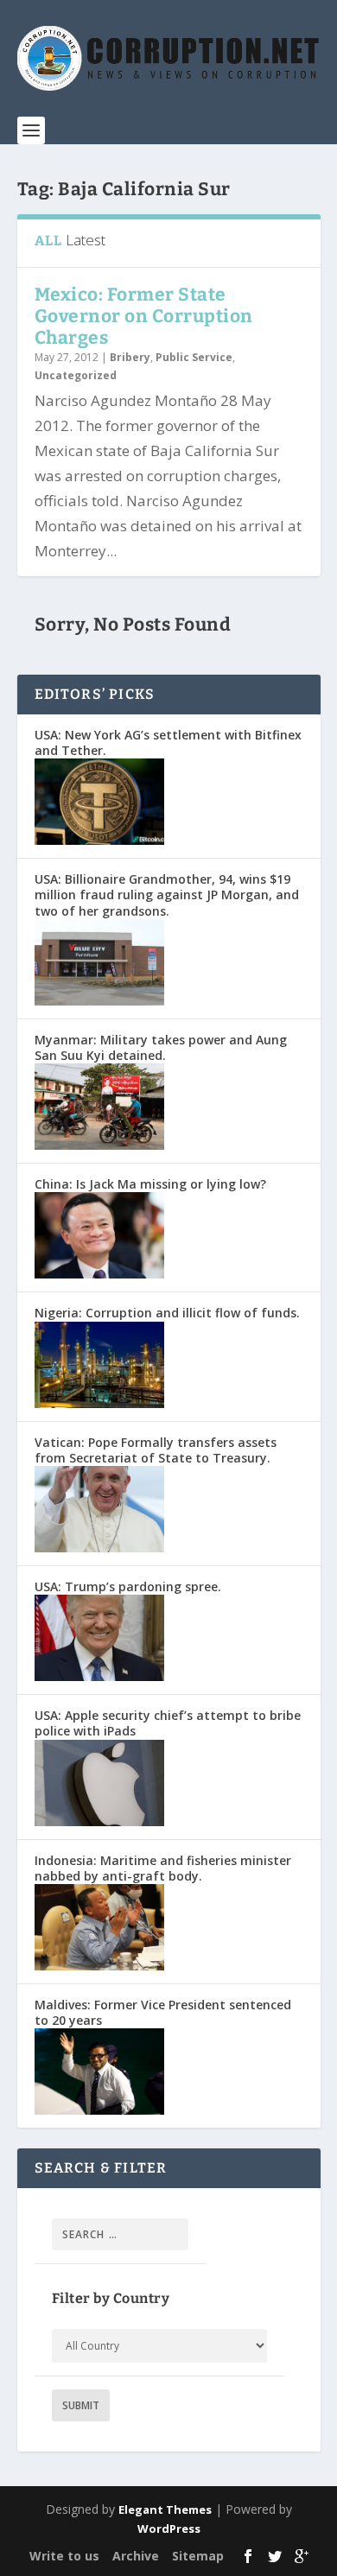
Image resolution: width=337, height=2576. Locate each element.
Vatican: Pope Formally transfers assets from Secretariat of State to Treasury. (156, 1450)
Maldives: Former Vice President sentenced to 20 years (163, 2012)
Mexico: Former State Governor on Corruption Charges (144, 316)
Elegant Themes (165, 2509)
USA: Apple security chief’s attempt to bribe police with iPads (168, 1723)
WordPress (169, 2528)
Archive (136, 2556)
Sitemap (198, 2556)
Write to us (64, 2556)
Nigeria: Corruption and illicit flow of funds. (167, 1313)
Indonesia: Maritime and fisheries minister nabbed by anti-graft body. (163, 1868)
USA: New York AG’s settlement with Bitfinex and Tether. (168, 742)
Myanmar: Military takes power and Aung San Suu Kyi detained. (161, 1047)
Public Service (194, 357)
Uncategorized (76, 375)
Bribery (130, 357)
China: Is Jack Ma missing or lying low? (150, 1184)
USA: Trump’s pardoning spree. (128, 1586)
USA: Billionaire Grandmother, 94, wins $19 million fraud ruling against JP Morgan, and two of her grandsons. (167, 895)
